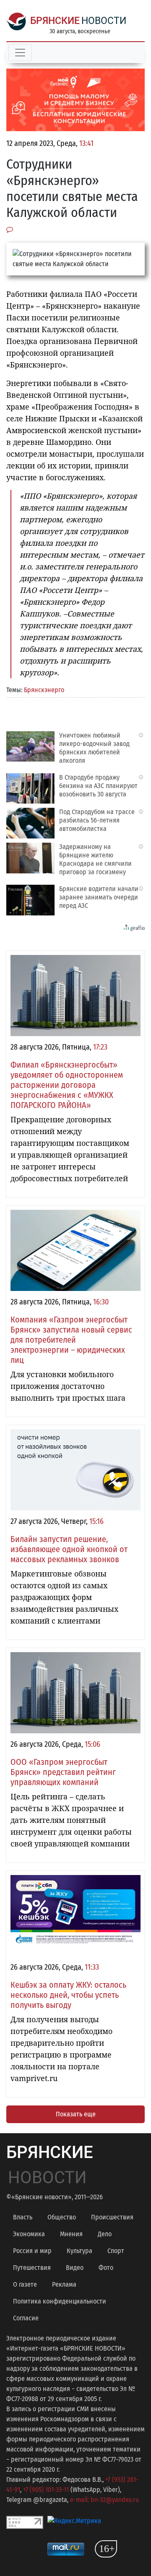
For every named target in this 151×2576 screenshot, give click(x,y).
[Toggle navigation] (20, 53)
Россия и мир (32, 2251)
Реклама (64, 2284)
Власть (23, 2217)
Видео (75, 2268)
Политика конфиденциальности (60, 2301)
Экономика (29, 2234)
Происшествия (112, 2217)
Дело (105, 2234)
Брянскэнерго (44, 690)
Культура (79, 2251)
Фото (106, 2268)
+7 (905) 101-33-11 (46, 2490)
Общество (62, 2217)
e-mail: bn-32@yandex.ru (104, 2500)
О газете (25, 2284)
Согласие (26, 2318)
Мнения (71, 2234)
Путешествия (32, 2268)
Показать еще (76, 2114)
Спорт (116, 2251)
